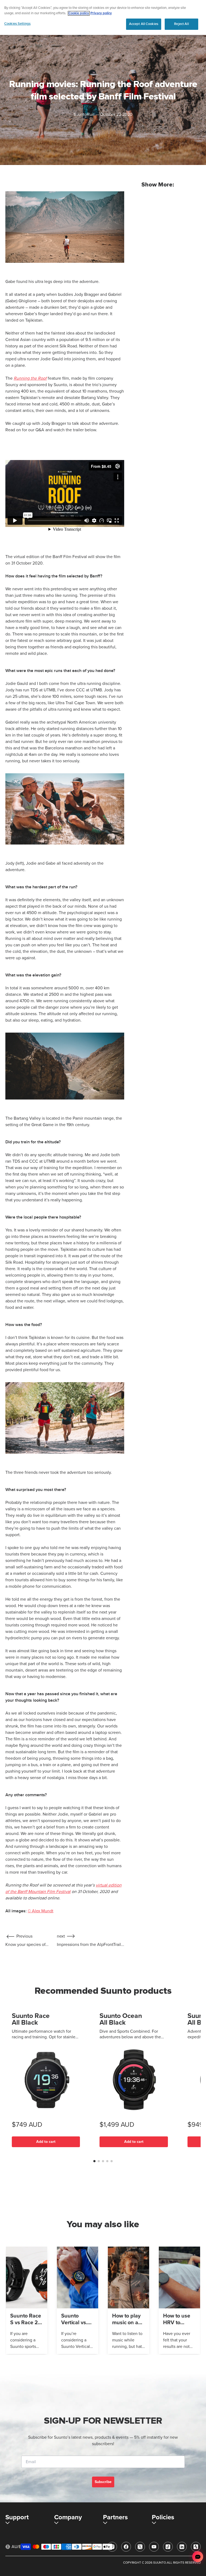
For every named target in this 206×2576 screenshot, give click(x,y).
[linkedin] (182, 2547)
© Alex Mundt (41, 1911)
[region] (103, 17)
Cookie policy (79, 13)
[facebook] (126, 2547)
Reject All (181, 24)
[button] (94, 2161)
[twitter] (140, 2547)
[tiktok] (168, 2547)
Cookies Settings (17, 24)
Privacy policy (101, 13)
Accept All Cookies (144, 24)
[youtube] (154, 2547)
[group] (27, 2300)
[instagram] (112, 2547)
